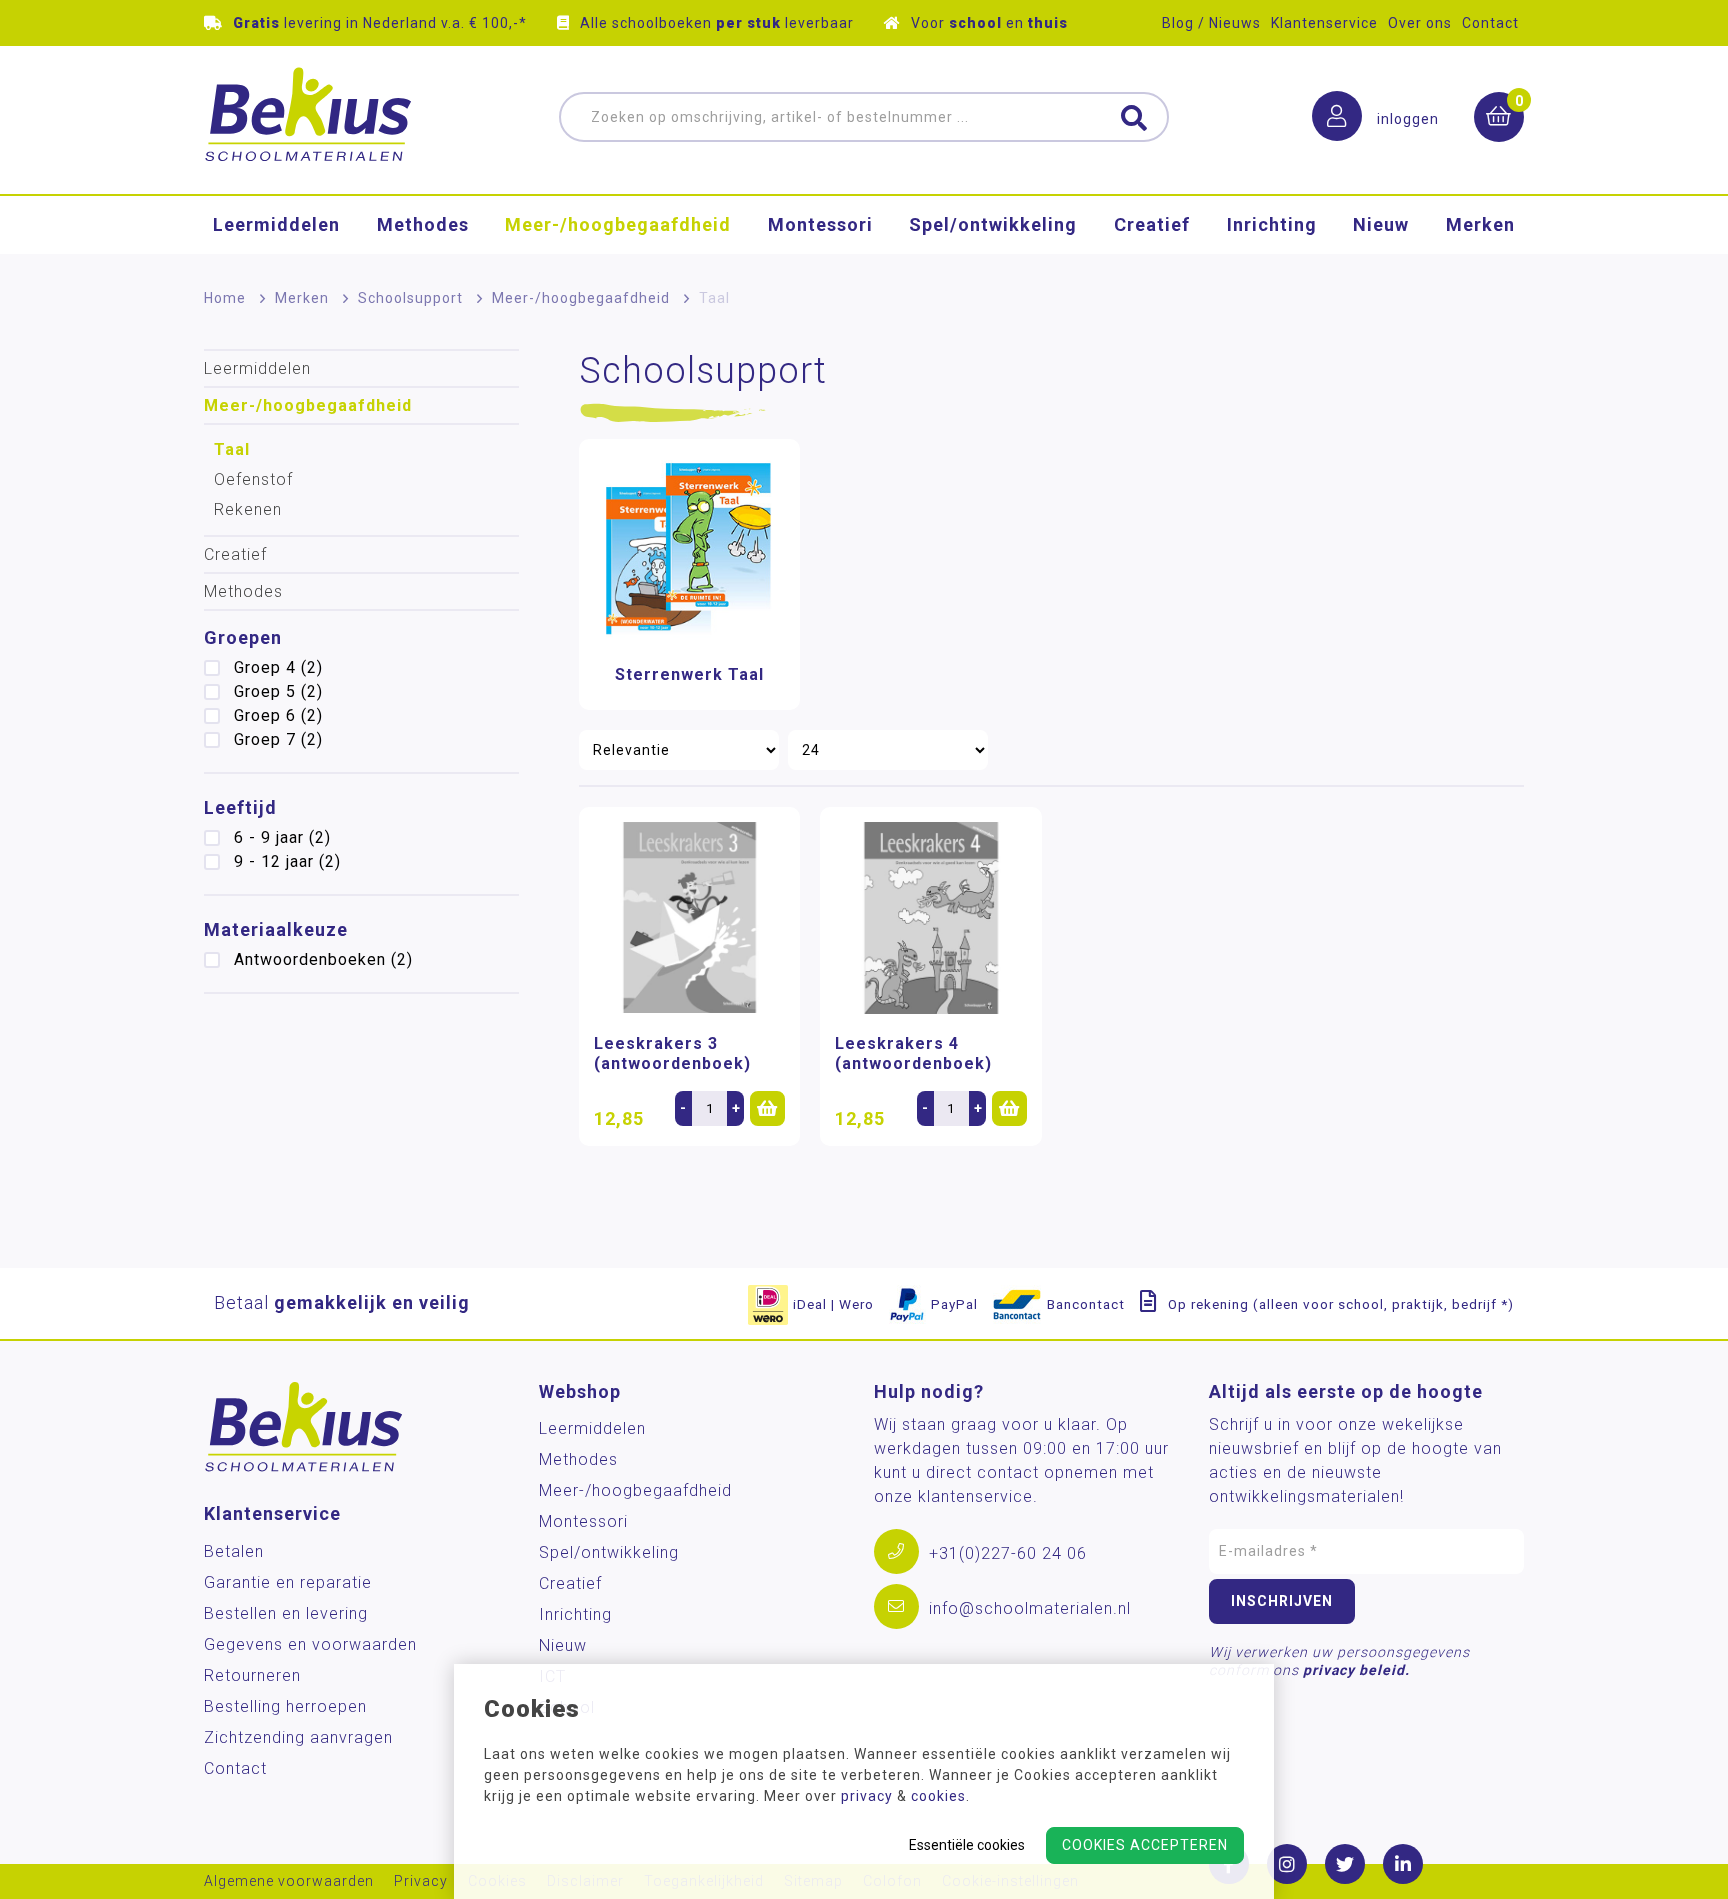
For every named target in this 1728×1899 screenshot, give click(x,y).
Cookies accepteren (1145, 1845)
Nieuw (1381, 224)
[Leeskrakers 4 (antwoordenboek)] (930, 917)
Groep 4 (278, 667)
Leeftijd (240, 807)
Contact (1490, 23)
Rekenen (248, 509)
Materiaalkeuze (276, 929)
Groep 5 (278, 691)
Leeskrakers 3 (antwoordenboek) (672, 1053)
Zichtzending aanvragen (298, 1737)
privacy (867, 1796)
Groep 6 (278, 715)
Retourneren (252, 1675)
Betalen (234, 1551)
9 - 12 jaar (287, 861)
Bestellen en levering (286, 1613)
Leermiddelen (276, 224)
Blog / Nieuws (1211, 23)
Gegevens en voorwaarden (310, 1644)
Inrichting (1272, 224)
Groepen (243, 637)
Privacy (421, 1881)
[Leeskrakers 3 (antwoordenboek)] (689, 917)
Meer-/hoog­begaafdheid (618, 224)
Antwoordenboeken (323, 959)
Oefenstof (253, 479)
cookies (938, 1796)
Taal (232, 449)
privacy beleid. (1356, 1670)
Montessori (820, 224)
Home (225, 298)
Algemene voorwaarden (289, 1881)
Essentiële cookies (967, 1845)
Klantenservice (1324, 23)
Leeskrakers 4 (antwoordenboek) (913, 1053)
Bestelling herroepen (285, 1706)
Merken (1480, 224)
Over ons (1420, 23)
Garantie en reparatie (288, 1582)
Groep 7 (278, 739)
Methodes (423, 224)
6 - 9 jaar (282, 837)
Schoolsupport (410, 298)
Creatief (1152, 224)
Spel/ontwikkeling (993, 224)
